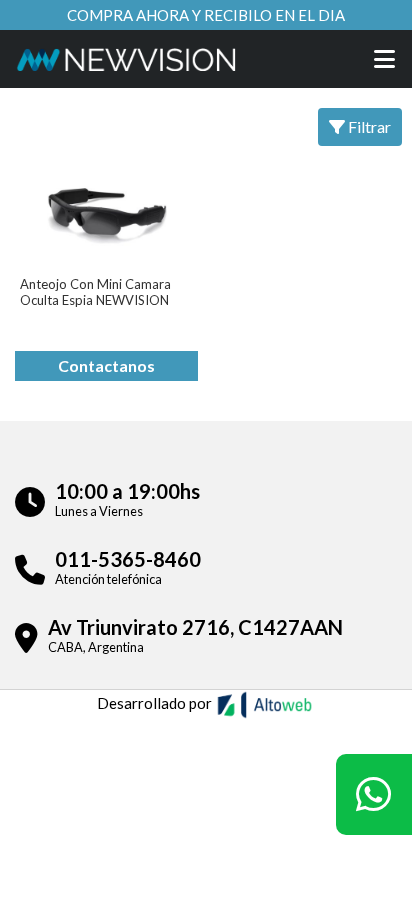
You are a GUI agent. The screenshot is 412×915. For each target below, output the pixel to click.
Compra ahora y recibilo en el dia (206, 15)
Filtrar (368, 126)
